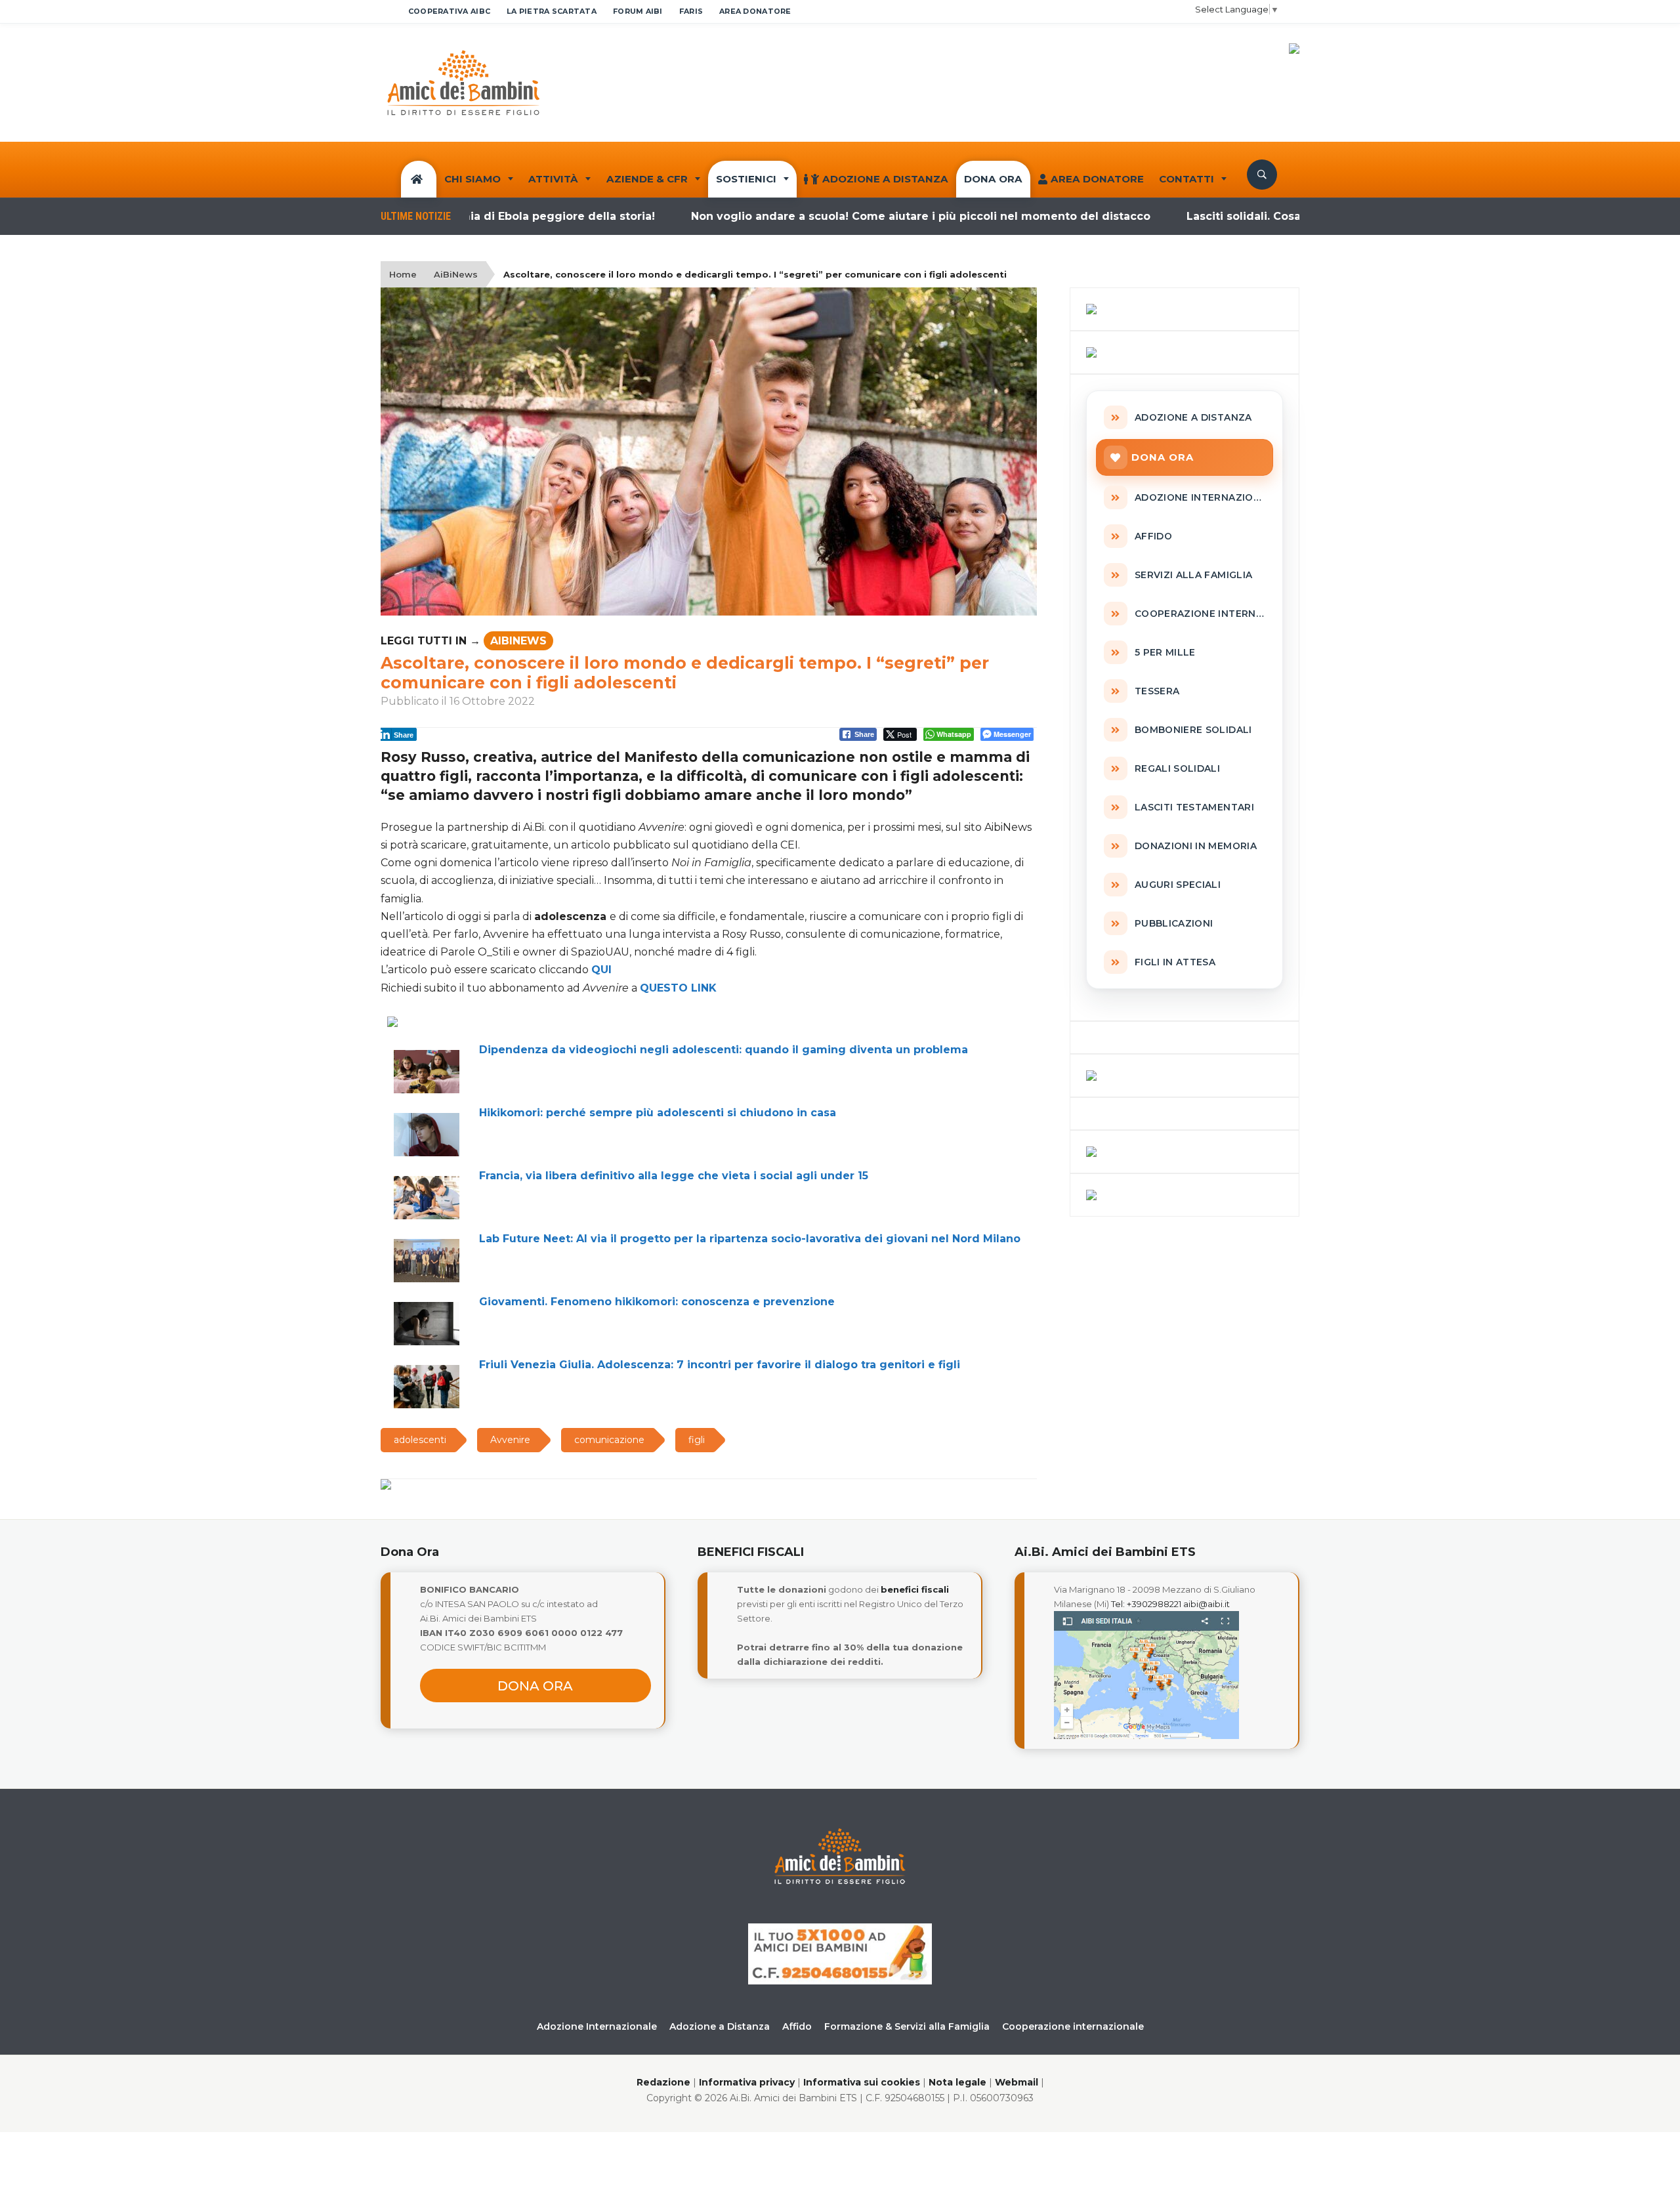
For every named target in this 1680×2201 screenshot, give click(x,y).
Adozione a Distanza (885, 179)
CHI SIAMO (472, 179)
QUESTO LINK (678, 988)
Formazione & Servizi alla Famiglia (907, 2026)
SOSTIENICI (746, 179)
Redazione (663, 2082)
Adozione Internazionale (597, 2026)
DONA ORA (993, 179)
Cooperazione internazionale (1073, 2026)
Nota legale (957, 2082)
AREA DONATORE (755, 11)
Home (403, 274)
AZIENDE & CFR (647, 179)
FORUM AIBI (638, 11)
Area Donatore (1097, 179)
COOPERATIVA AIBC (449, 11)
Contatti (1186, 179)
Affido (797, 2026)
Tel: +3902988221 (1146, 1604)
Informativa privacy (747, 2082)
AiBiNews (456, 274)
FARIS (691, 11)
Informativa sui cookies (862, 2082)
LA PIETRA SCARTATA (552, 11)
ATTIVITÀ (553, 179)
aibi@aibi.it (1207, 1604)
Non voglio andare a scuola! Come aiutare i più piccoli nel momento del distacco (857, 216)
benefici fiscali (915, 1589)
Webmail (1017, 2082)
